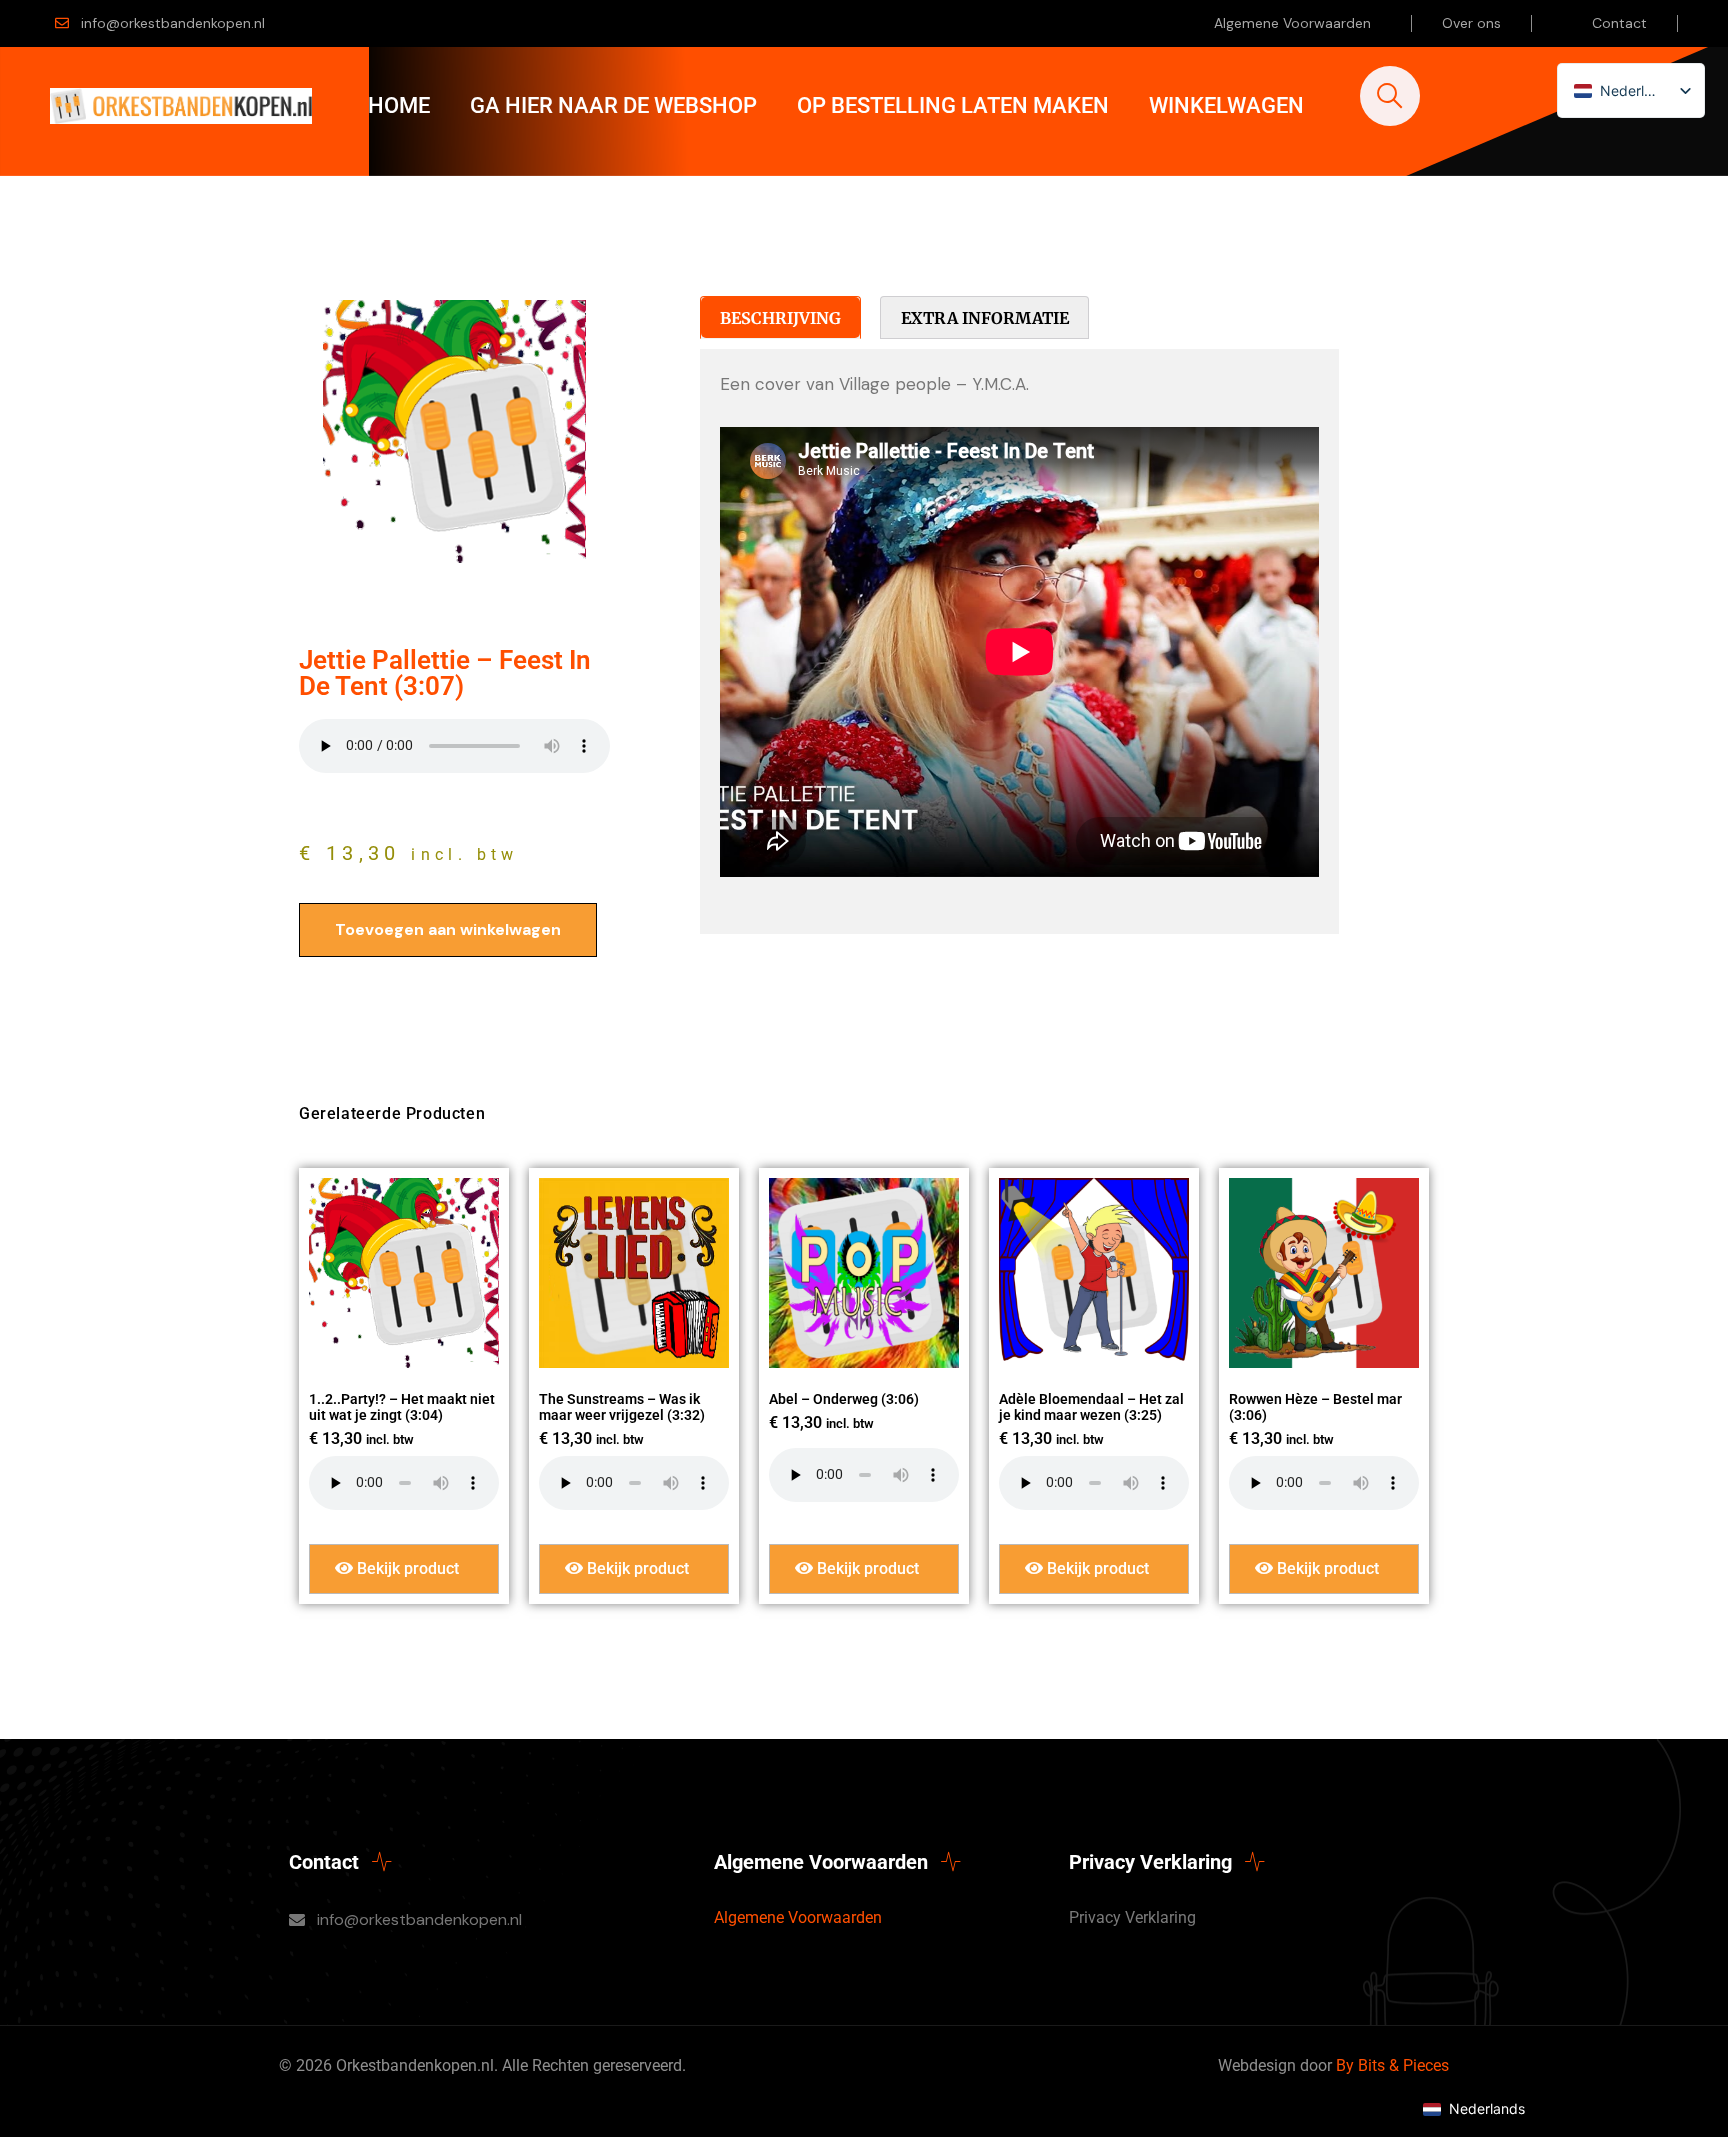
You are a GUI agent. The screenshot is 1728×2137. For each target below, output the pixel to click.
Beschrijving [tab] (780, 318)
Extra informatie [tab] (985, 318)
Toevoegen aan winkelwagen (448, 929)
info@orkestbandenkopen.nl (173, 23)
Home (399, 105)
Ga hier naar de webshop (613, 105)
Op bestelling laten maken (953, 105)
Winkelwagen (1226, 105)
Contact (1619, 23)
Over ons (1471, 23)
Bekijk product (406, 1568)
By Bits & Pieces (1392, 2065)
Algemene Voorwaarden (1292, 23)
